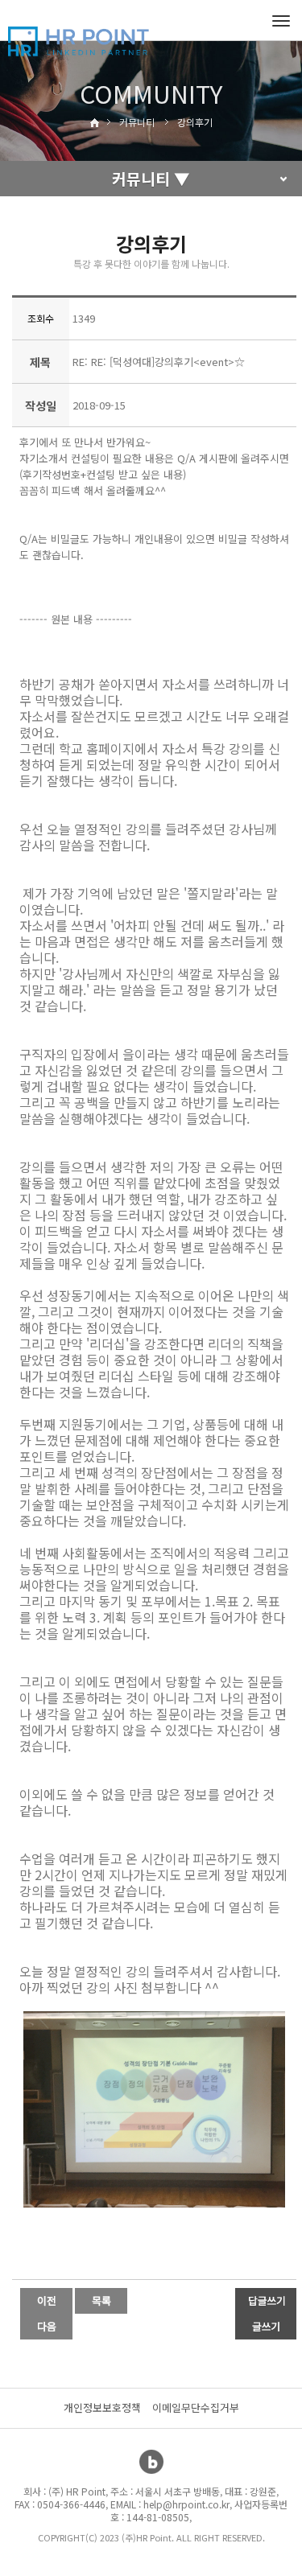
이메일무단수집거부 (196, 2407)
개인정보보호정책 (102, 2407)
